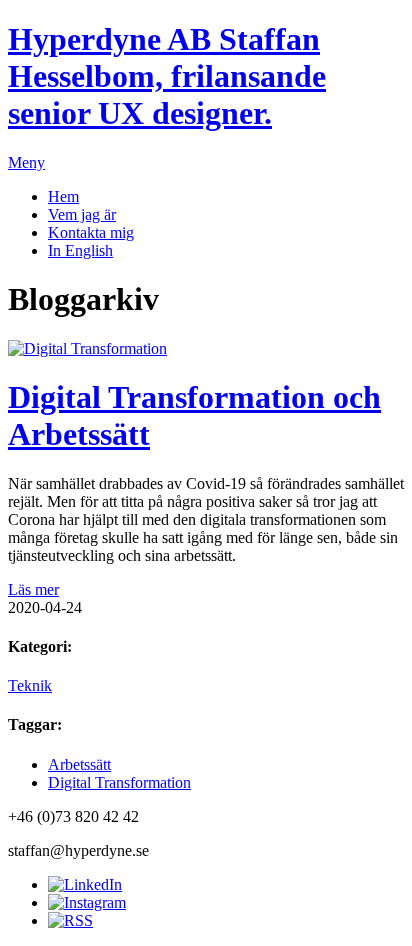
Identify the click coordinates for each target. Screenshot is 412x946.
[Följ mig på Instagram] (87, 902)
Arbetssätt (79, 764)
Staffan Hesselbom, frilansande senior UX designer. (167, 76)
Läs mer (33, 589)
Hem (63, 196)
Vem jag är (82, 214)
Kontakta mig (91, 232)
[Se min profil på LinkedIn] (85, 884)
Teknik (30, 685)
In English (80, 250)
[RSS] (70, 920)
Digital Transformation (119, 782)
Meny (26, 162)
